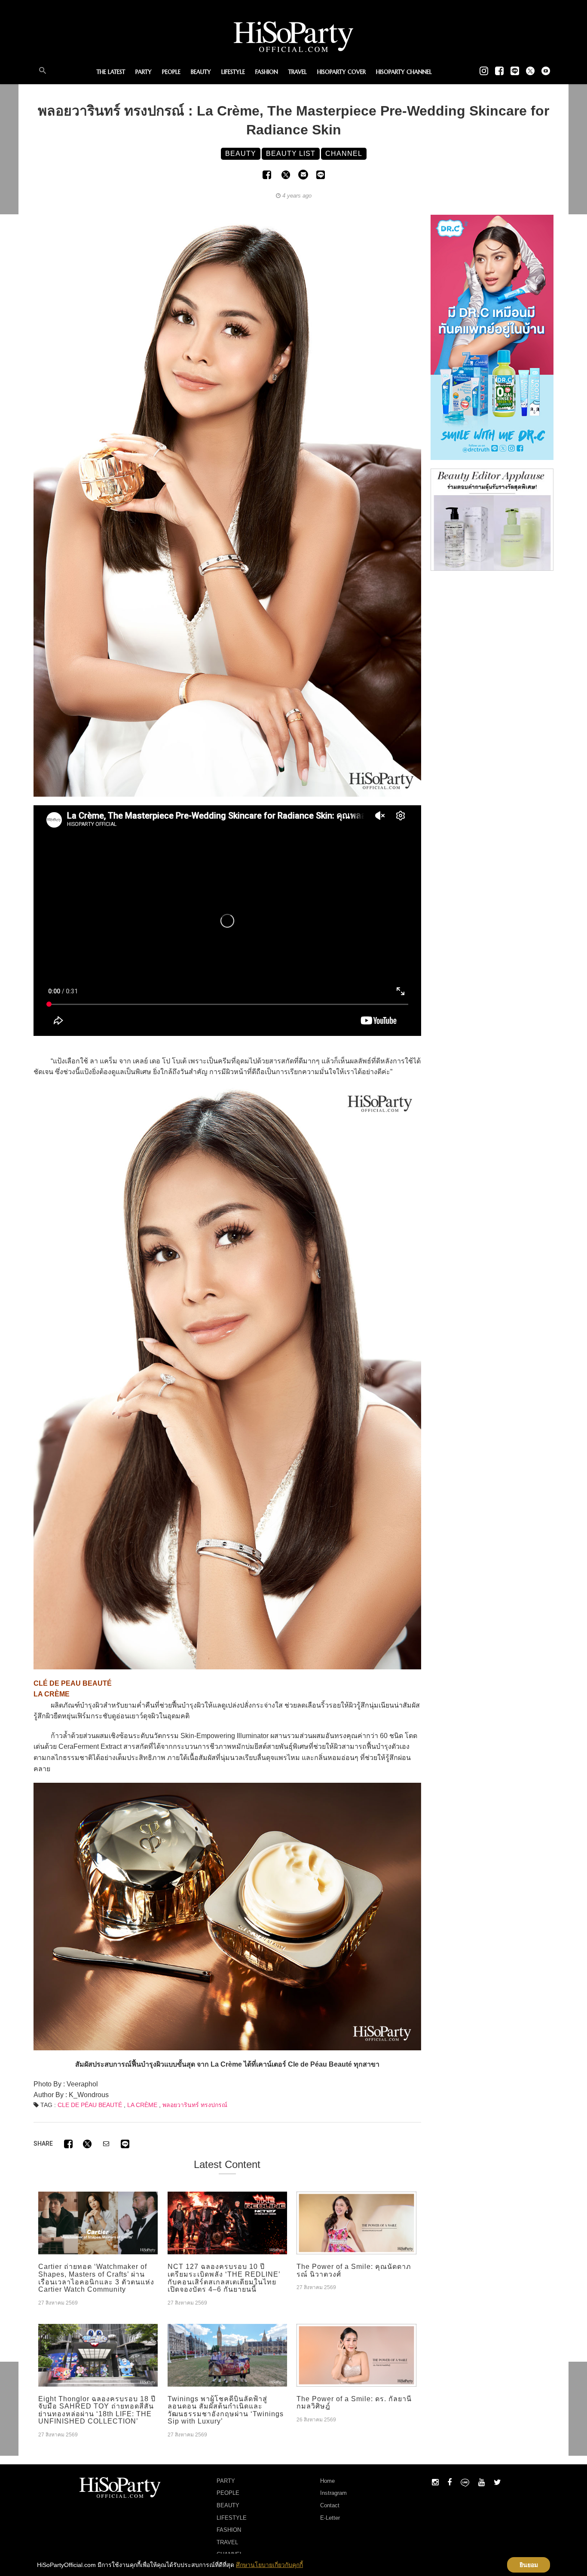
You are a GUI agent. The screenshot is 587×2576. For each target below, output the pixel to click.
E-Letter (330, 2518)
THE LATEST (111, 72)
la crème (142, 2105)
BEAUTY (201, 72)
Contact (330, 2505)
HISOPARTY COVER (341, 72)
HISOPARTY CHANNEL (404, 72)
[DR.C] (492, 337)
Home (327, 2481)
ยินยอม (529, 2565)
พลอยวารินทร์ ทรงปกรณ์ (195, 2105)
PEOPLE (171, 72)
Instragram (333, 2493)
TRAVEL (298, 72)
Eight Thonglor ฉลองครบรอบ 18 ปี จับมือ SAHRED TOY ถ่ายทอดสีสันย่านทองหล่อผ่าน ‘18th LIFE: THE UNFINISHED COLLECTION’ (97, 2410)
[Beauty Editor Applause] (492, 519)
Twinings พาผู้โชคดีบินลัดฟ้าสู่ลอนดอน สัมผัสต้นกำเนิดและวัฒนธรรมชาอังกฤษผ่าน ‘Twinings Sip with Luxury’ (226, 2410)
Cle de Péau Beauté (90, 2105)
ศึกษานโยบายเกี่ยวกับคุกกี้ (269, 2565)
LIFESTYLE (233, 72)
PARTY (144, 72)
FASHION (267, 72)
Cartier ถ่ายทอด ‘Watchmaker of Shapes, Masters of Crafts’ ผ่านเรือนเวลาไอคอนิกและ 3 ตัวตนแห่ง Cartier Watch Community (96, 2278)
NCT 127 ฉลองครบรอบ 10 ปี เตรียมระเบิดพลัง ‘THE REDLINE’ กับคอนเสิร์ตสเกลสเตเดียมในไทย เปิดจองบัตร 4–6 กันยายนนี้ (224, 2278)
